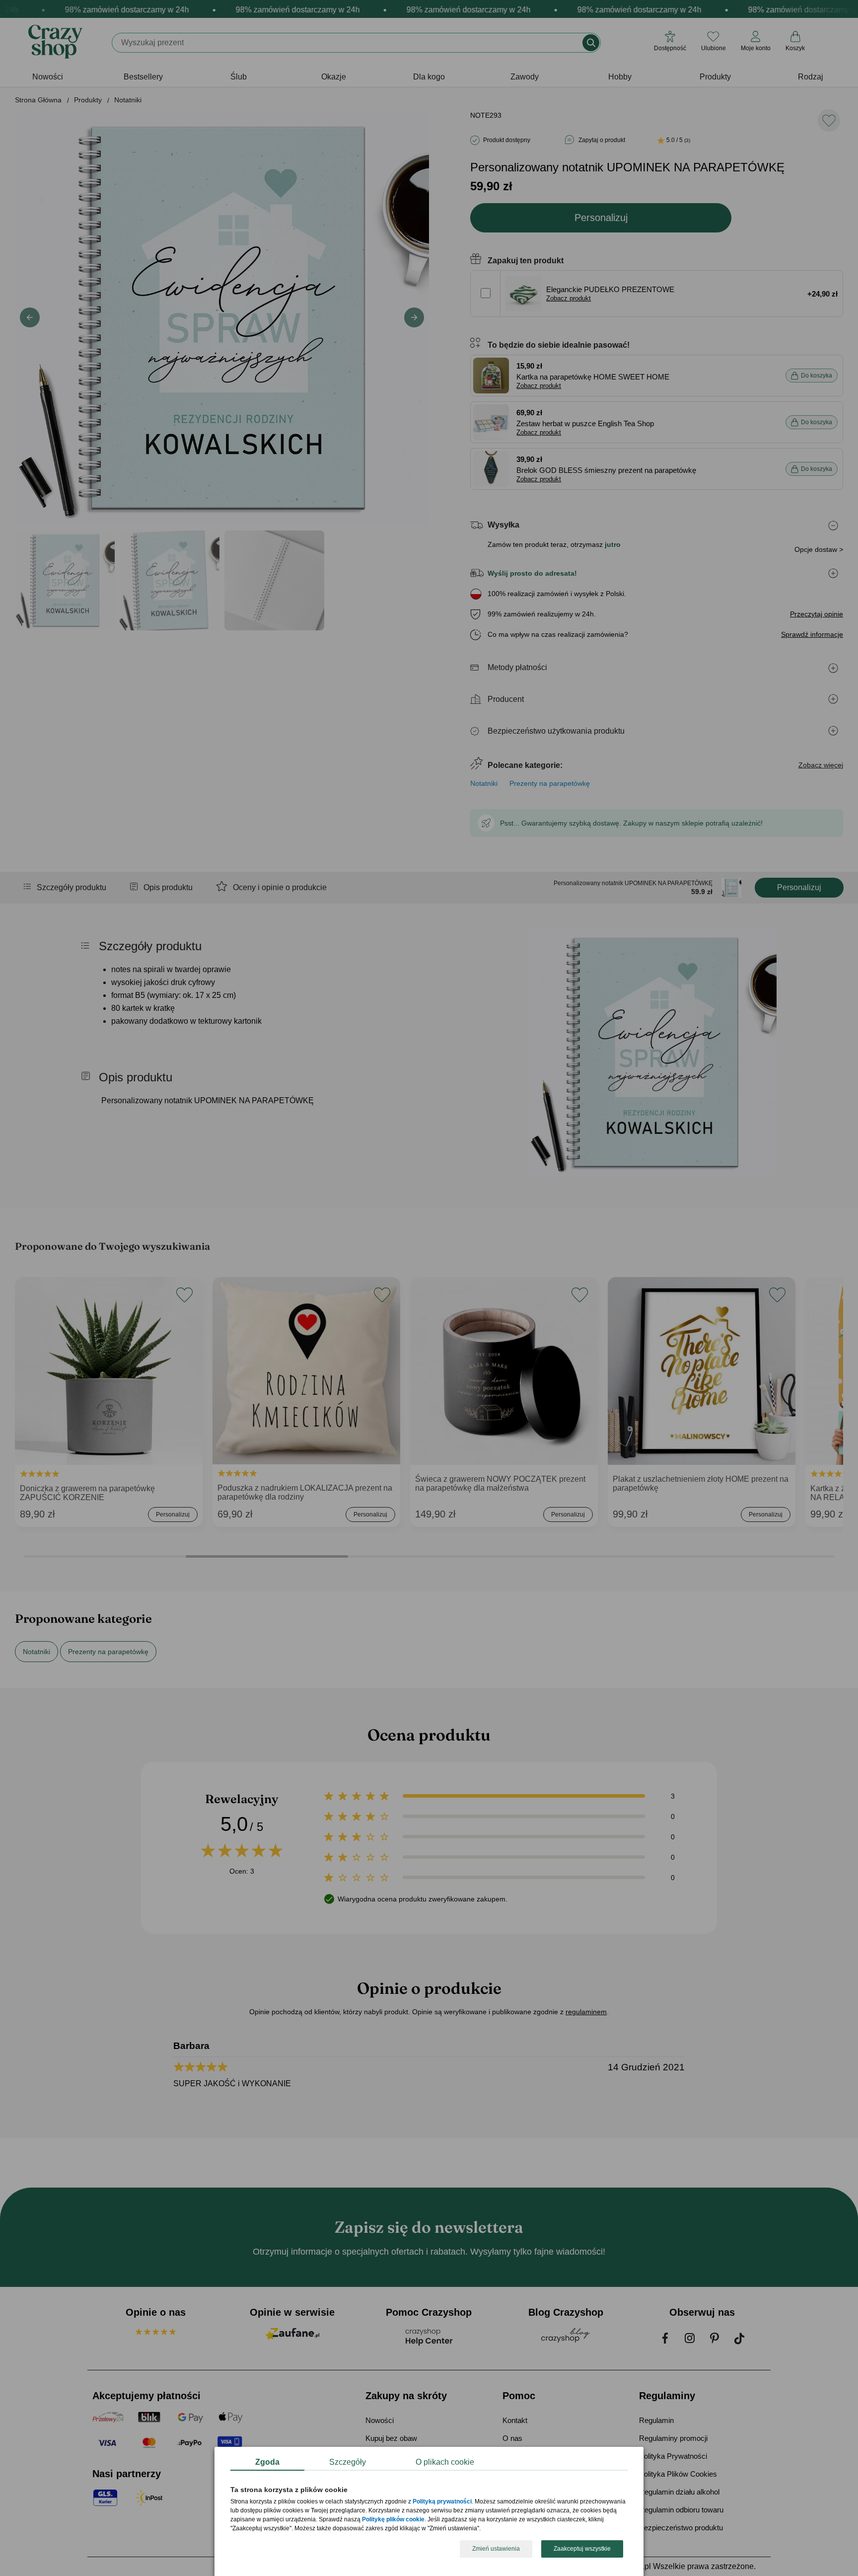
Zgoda (267, 2462)
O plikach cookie (445, 2462)
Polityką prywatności (442, 2502)
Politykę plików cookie (393, 2520)
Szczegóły (348, 2462)
